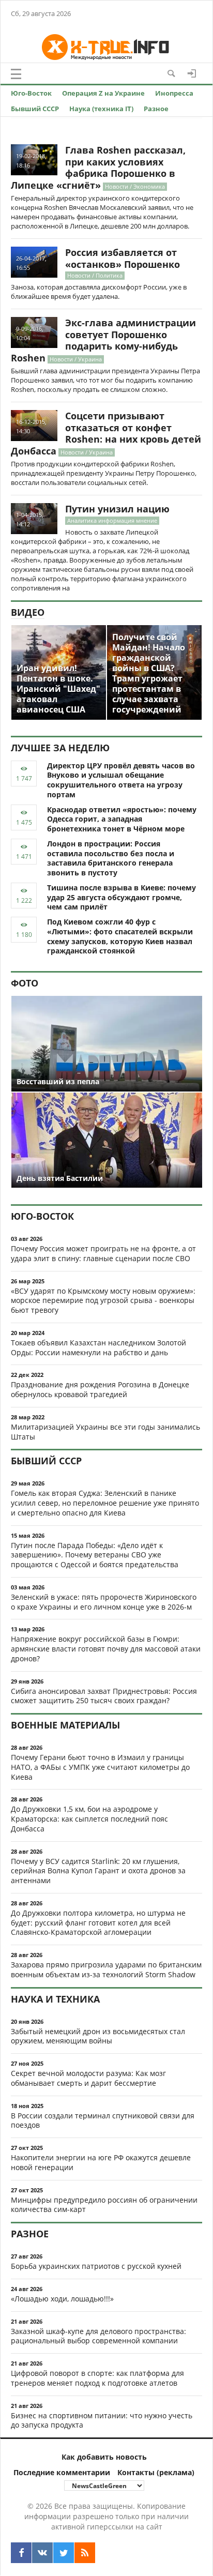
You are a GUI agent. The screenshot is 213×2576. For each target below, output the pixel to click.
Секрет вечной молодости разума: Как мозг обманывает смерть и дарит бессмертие (88, 2078)
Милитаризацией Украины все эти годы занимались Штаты (105, 1432)
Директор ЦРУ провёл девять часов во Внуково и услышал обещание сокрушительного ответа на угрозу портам (121, 780)
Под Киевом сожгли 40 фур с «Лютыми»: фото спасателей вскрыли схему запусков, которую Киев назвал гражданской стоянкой (120, 936)
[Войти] (192, 73)
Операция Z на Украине (103, 93)
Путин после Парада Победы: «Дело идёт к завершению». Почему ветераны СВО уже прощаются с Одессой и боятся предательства (95, 1555)
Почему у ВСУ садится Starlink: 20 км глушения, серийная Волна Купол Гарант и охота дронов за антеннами (98, 1871)
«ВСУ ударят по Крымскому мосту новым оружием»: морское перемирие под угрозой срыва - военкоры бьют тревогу (103, 1301)
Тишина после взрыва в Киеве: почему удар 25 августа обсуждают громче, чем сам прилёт (121, 897)
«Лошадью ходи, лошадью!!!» (62, 2299)
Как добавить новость (104, 2457)
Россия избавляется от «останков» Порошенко (123, 258)
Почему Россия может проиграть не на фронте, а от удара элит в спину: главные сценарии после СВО (103, 1253)
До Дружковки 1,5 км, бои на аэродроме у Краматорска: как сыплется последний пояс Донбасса (89, 1819)
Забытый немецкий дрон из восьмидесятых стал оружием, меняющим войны (98, 2036)
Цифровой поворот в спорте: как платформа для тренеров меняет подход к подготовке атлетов (97, 2378)
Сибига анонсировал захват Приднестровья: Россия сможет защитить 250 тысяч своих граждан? (104, 1696)
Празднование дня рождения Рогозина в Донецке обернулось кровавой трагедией (100, 1389)
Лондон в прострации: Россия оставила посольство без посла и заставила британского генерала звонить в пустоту (111, 858)
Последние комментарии (62, 2472)
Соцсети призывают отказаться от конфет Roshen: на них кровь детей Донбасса (106, 433)
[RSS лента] (85, 2553)
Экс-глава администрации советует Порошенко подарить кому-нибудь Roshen (103, 340)
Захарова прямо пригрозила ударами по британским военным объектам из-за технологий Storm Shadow (106, 1969)
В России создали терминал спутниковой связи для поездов (103, 2120)
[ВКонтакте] (42, 2553)
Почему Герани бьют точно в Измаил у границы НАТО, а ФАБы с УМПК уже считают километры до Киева (100, 1767)
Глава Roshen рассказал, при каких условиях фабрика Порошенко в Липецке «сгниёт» (98, 168)
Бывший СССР (35, 109)
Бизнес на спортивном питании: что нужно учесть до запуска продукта (102, 2420)
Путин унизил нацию (117, 509)
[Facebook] (21, 2553)
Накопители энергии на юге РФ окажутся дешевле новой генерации (101, 2162)
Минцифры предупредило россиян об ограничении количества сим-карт (104, 2205)
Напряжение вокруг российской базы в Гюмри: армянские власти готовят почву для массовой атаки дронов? (106, 1649)
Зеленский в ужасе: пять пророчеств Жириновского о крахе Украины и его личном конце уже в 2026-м (104, 1602)
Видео (28, 612)
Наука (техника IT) (101, 109)
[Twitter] (64, 2553)
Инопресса (174, 93)
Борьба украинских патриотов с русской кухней (96, 2266)
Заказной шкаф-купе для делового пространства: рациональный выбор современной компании (98, 2336)
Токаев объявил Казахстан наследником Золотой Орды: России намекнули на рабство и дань (98, 1347)
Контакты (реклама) (156, 2472)
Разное (156, 109)
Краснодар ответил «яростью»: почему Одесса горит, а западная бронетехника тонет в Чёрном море (122, 819)
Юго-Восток (31, 93)
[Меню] (16, 74)
